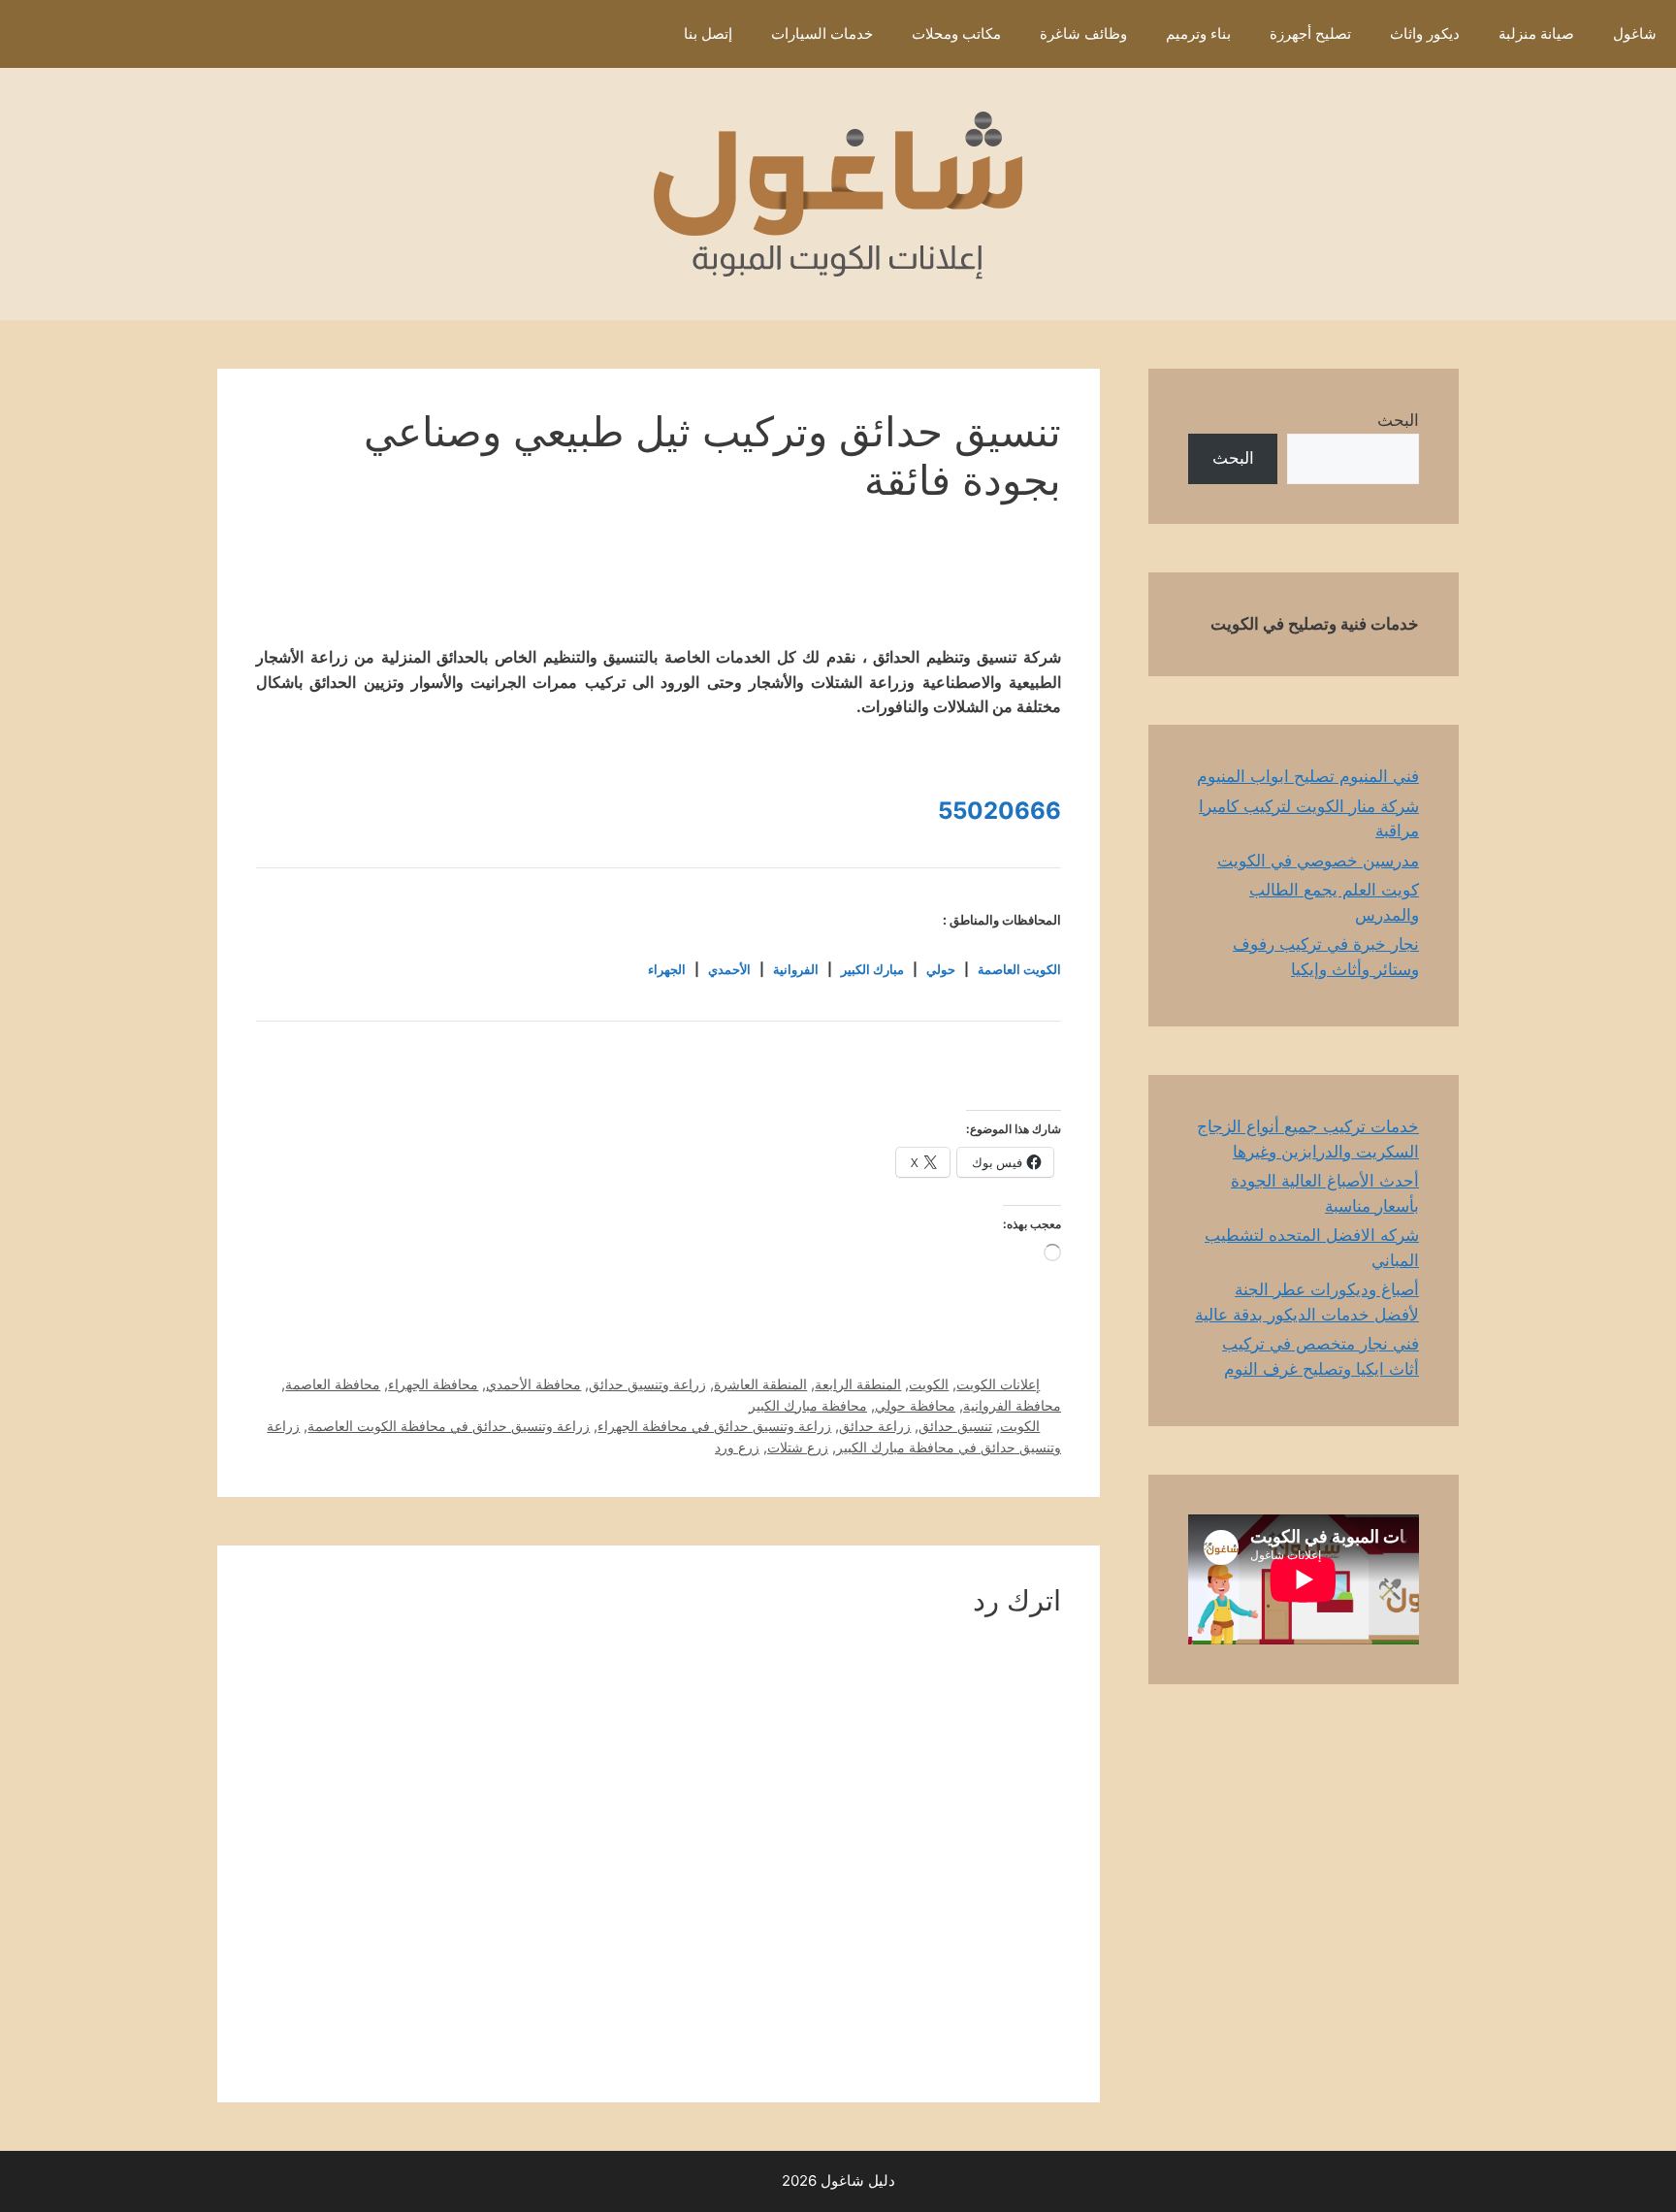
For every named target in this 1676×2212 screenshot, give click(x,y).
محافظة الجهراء (433, 1384)
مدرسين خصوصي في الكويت (1318, 861)
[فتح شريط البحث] (636, 34)
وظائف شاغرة (1083, 33)
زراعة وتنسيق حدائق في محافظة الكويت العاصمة (449, 1426)
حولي (941, 969)
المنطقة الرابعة (858, 1384)
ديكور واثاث (1425, 33)
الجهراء (667, 969)
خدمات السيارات (822, 33)
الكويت (929, 1384)
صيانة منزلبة (1536, 33)
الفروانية (796, 969)
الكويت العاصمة (1019, 969)
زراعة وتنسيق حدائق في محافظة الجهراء (714, 1426)
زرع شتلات (798, 1447)
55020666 (999, 811)
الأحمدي (729, 969)
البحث (1398, 420)
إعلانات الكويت (998, 1384)
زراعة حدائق (875, 1426)
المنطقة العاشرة (760, 1384)
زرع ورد (737, 1447)
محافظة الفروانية (1012, 1405)
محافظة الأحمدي (533, 1384)
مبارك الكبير (872, 969)
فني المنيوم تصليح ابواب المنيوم (1308, 776)
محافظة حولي (915, 1405)
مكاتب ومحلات (956, 33)
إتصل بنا (708, 33)
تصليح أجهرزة (1310, 33)
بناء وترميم (1198, 33)
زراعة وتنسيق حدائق (647, 1384)
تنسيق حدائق (955, 1426)
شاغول (1635, 33)
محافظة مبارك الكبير (808, 1405)
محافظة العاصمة (333, 1384)
